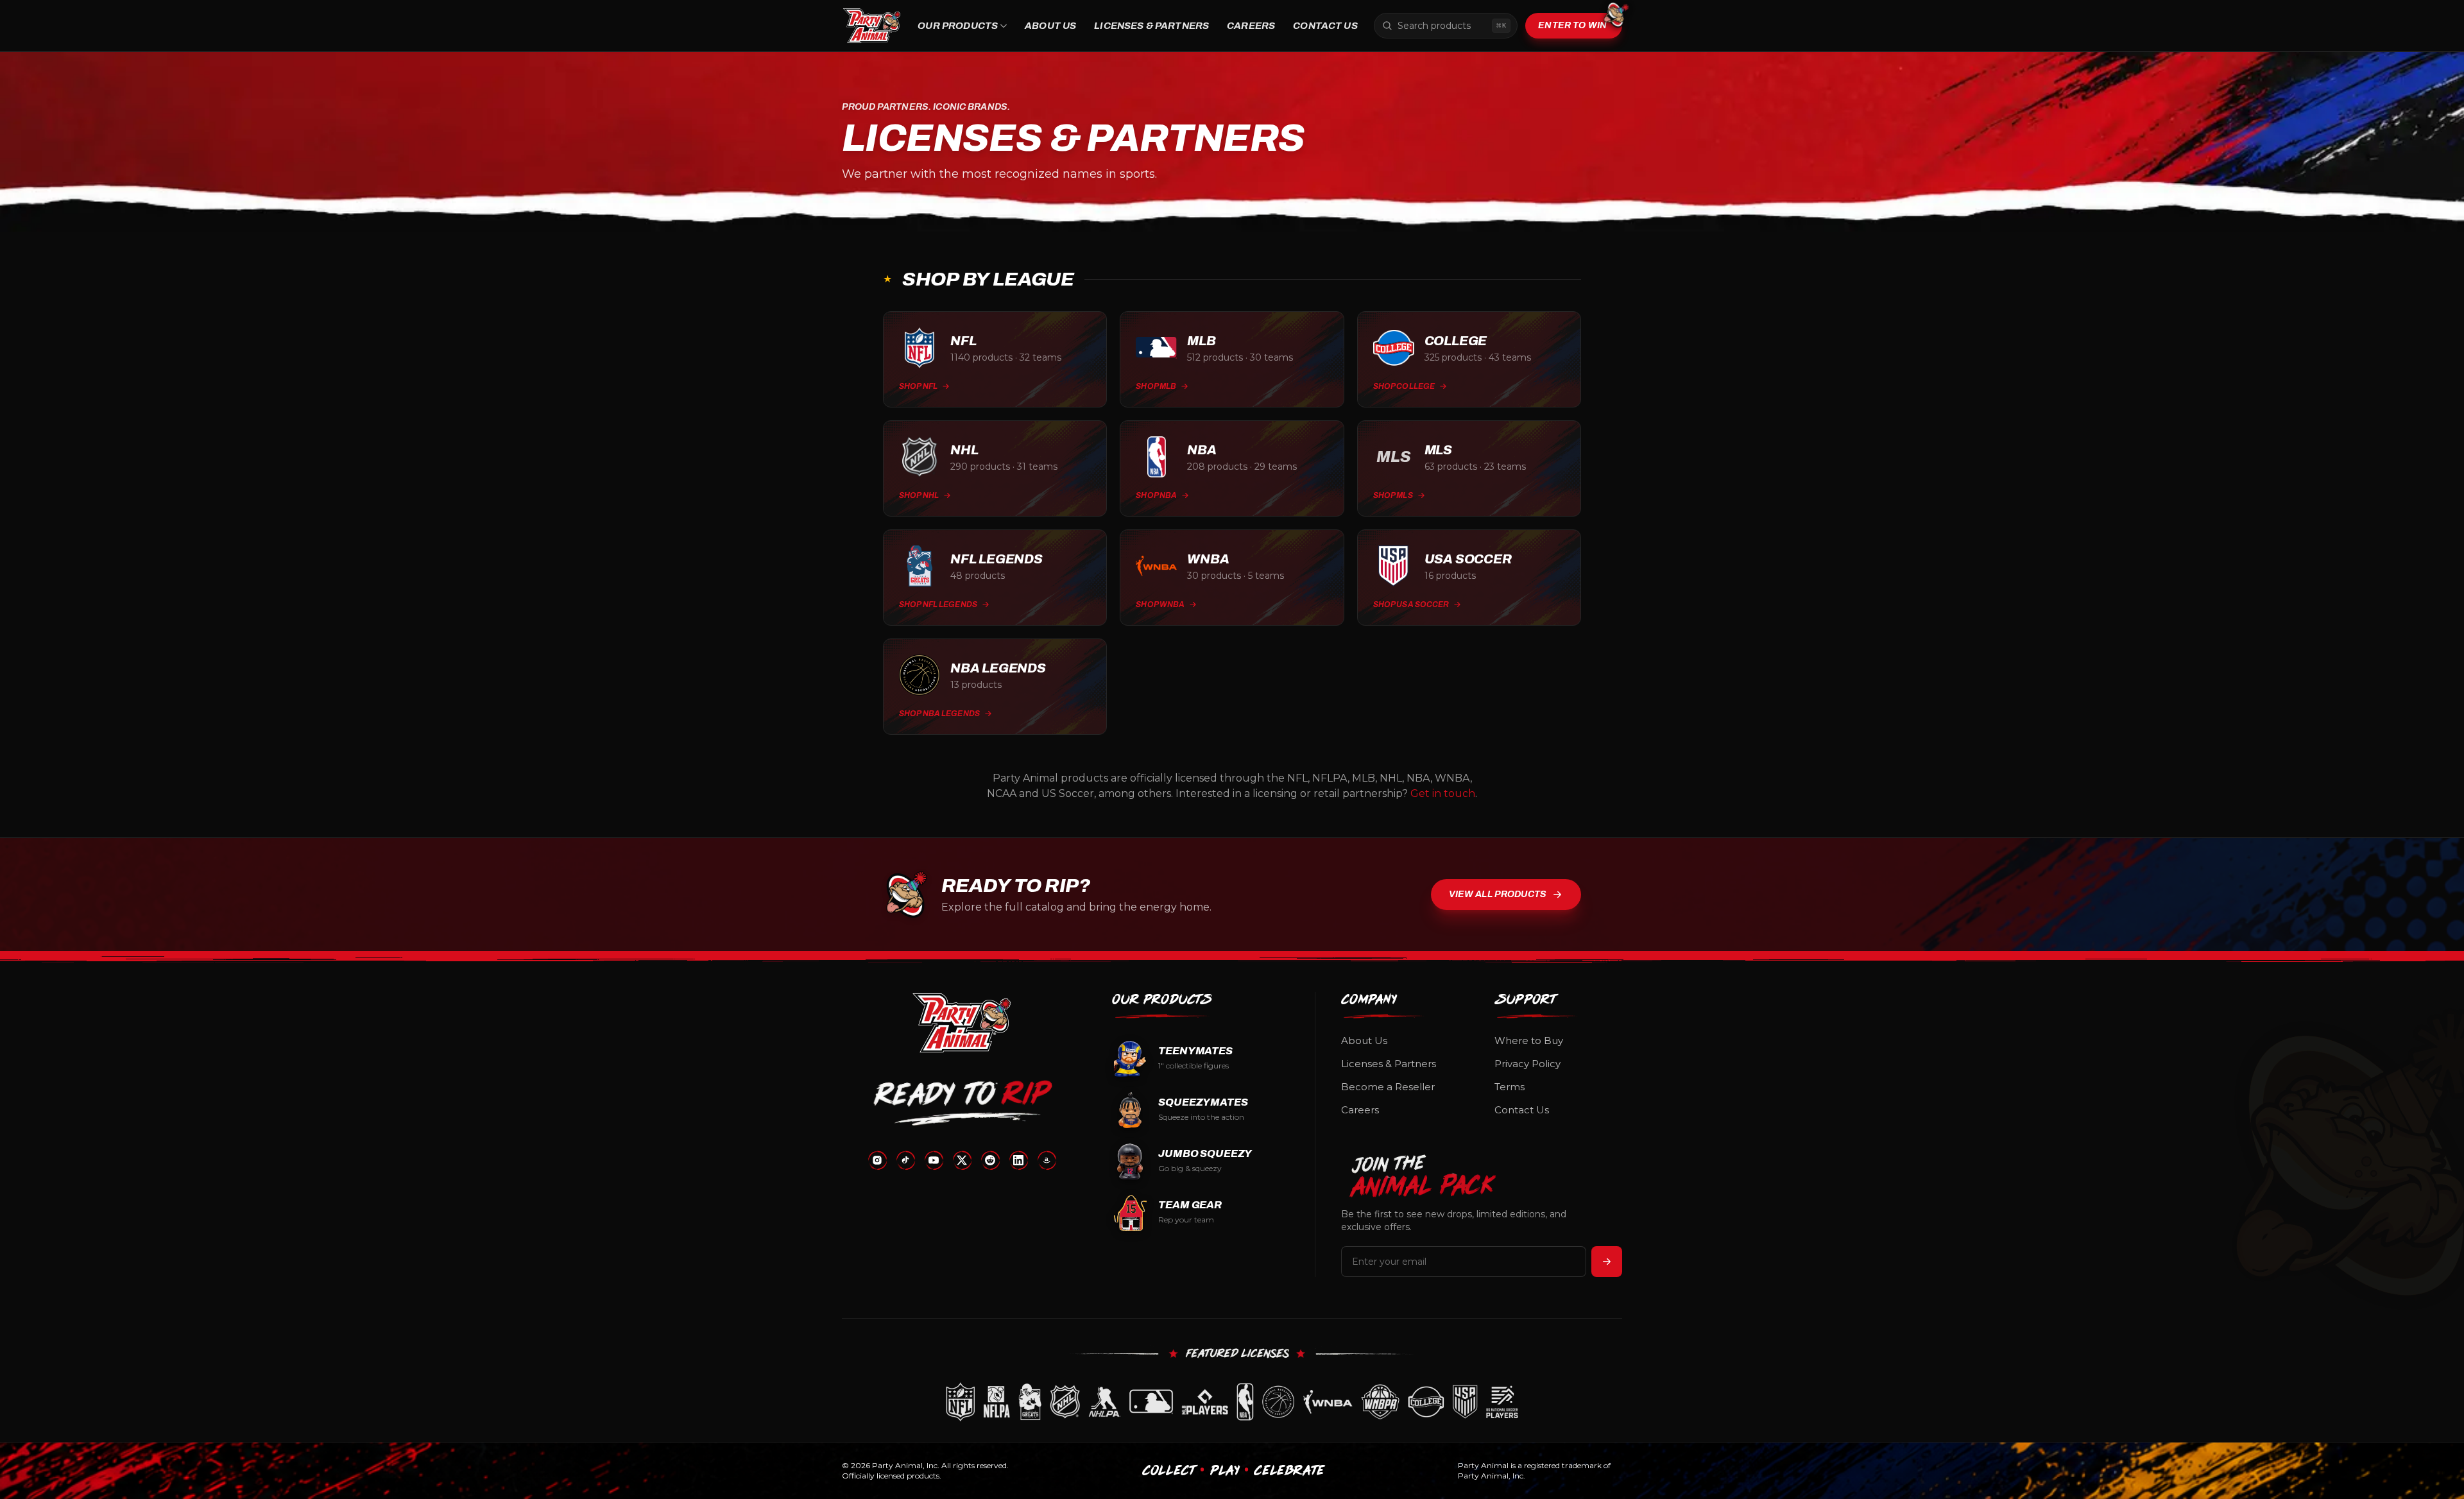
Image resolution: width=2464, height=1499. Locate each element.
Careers (1251, 26)
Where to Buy (1529, 1041)
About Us (1050, 26)
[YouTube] (934, 1160)
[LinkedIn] (1018, 1160)
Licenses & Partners (1151, 26)
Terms (1510, 1087)
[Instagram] (877, 1160)
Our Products (958, 26)
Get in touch (1443, 793)
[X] (962, 1160)
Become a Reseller (1388, 1087)
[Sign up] (1607, 1262)
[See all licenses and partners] (1232, 1402)
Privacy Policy (1527, 1064)
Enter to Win (1572, 25)
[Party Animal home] (872, 26)
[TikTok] (905, 1160)
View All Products (1498, 894)
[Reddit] (990, 1160)
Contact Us (1325, 26)
